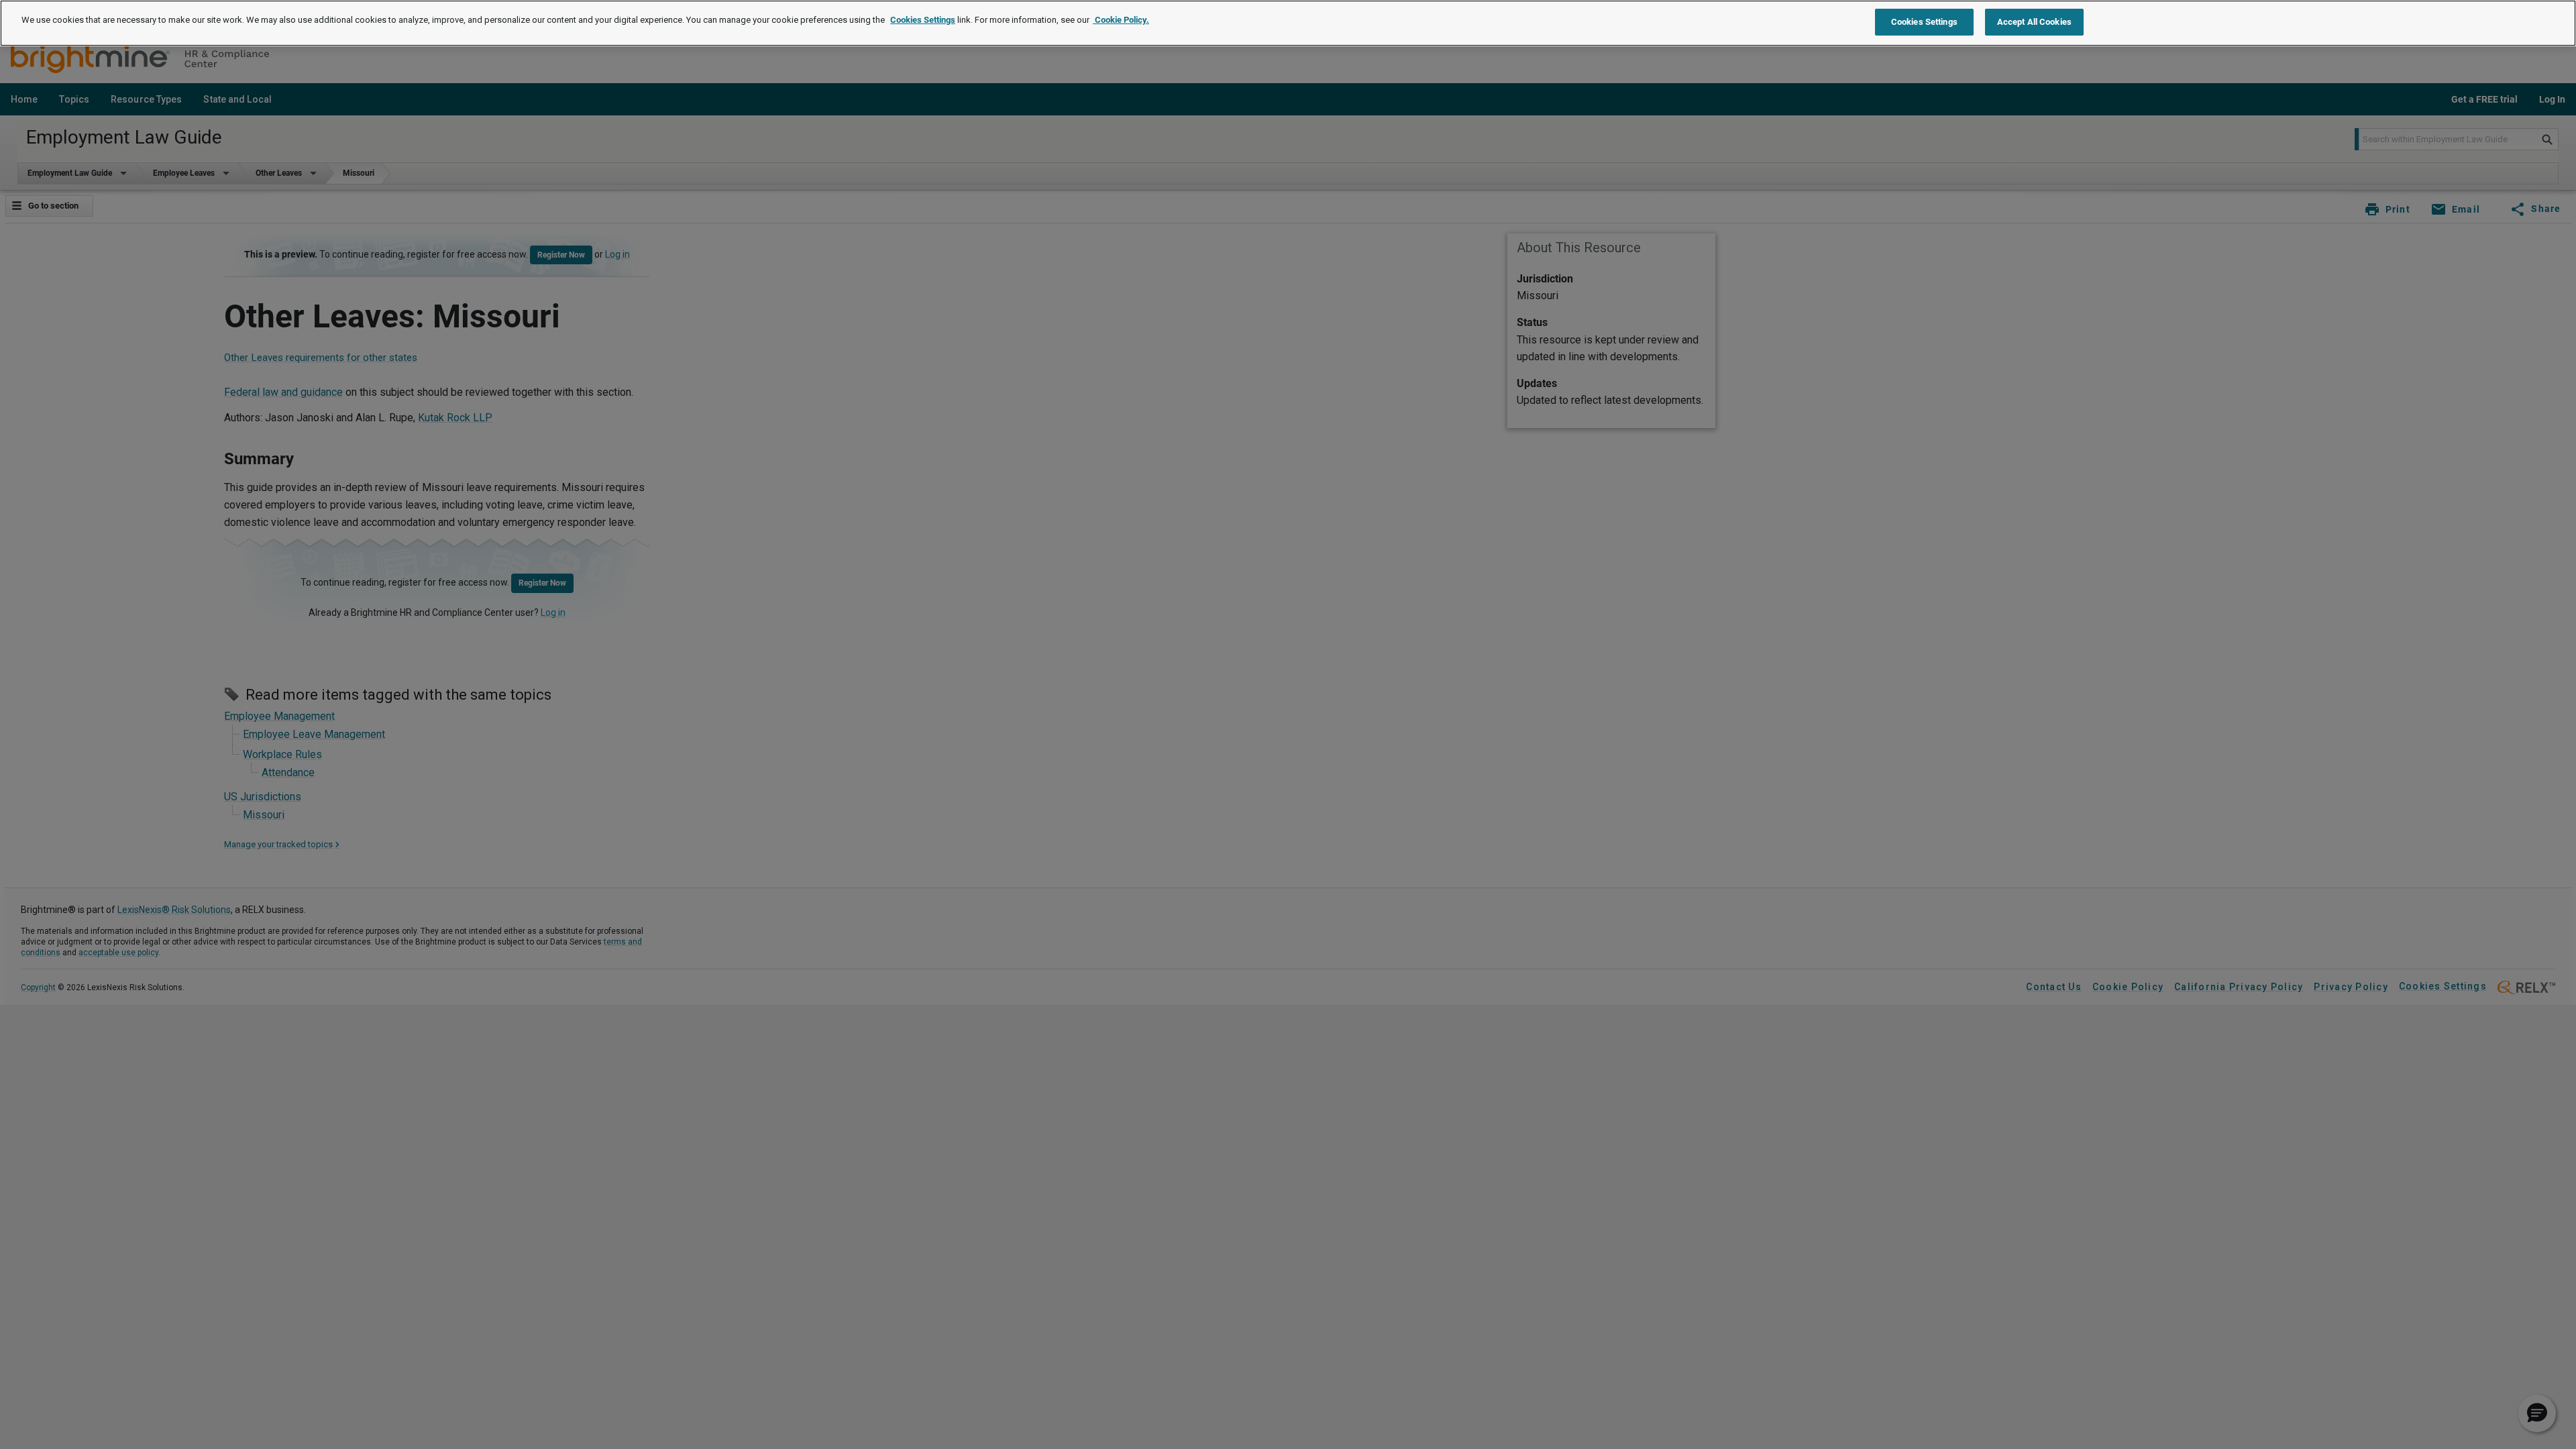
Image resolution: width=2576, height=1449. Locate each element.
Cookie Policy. (1121, 20)
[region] (1288, 23)
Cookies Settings (923, 20)
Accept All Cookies (2034, 22)
